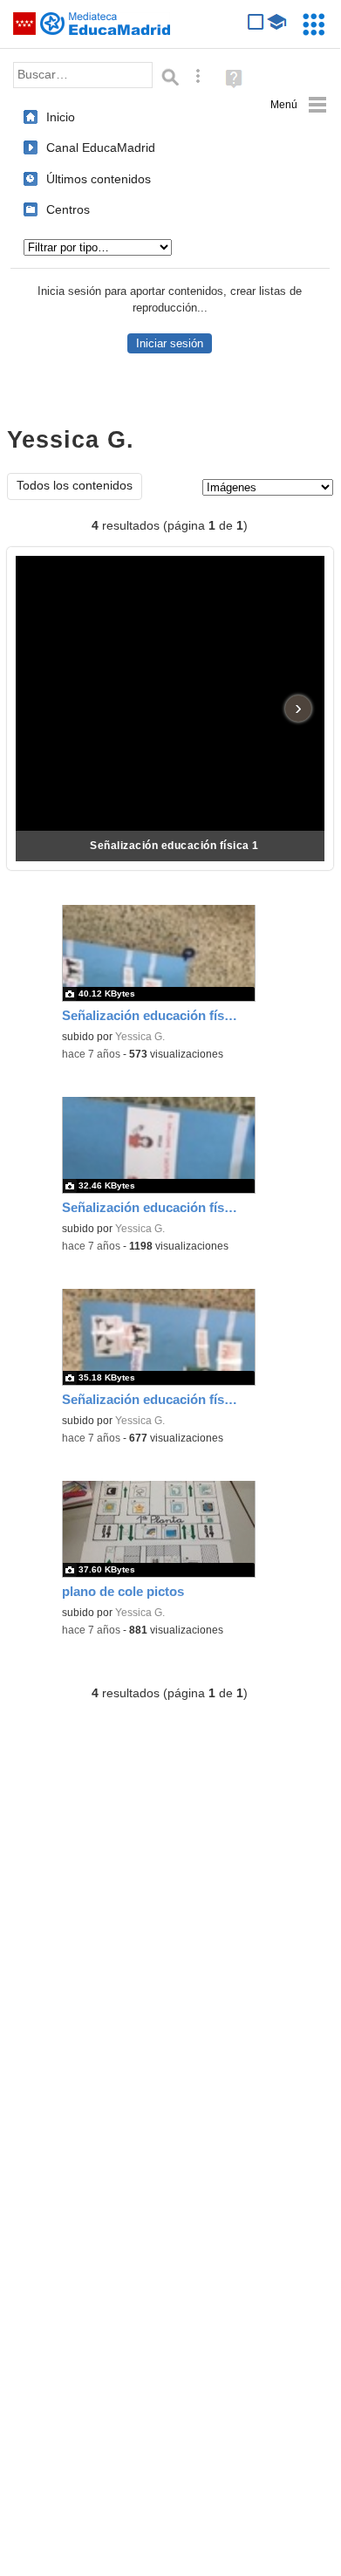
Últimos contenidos (99, 179)
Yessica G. (140, 1037)
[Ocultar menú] (299, 105)
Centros (68, 209)
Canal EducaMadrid (101, 147)
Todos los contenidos (75, 486)
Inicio (61, 117)
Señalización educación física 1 (174, 846)
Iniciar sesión (170, 343)
